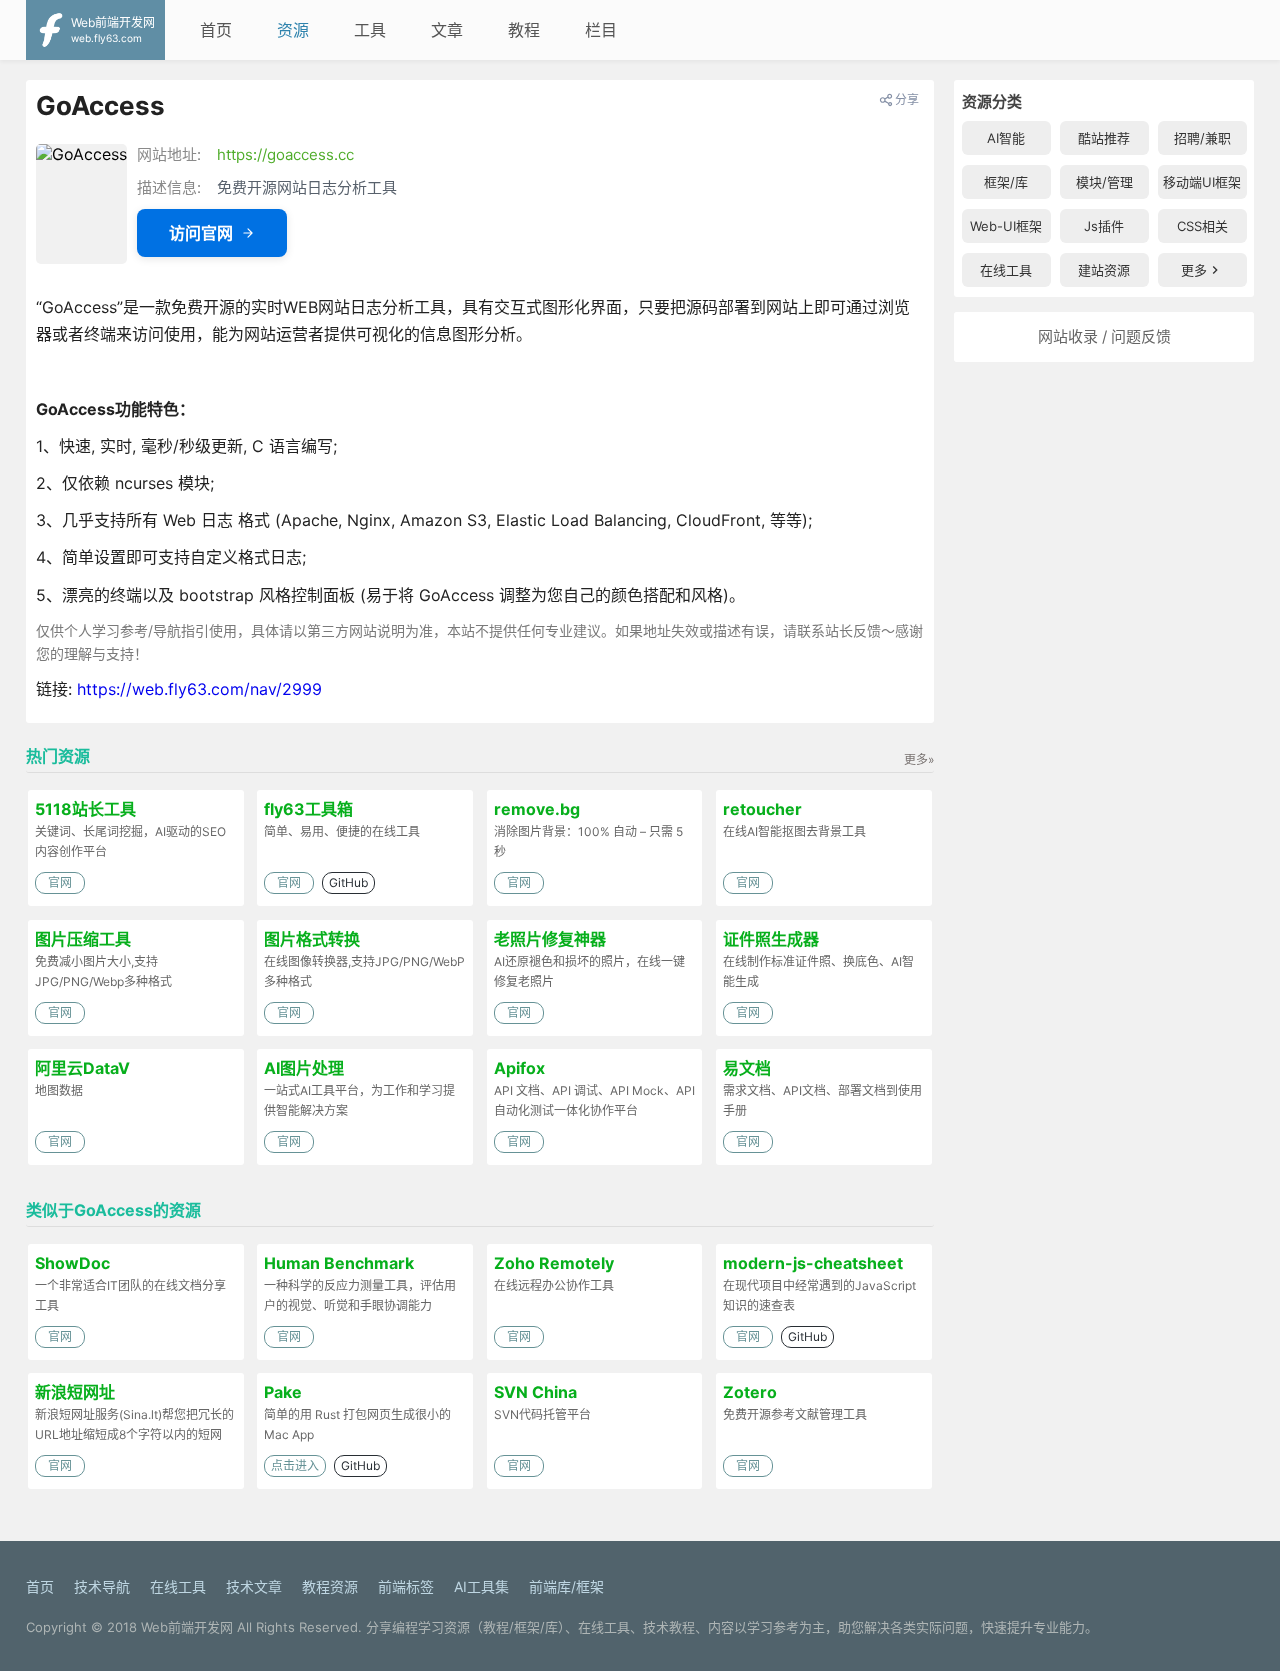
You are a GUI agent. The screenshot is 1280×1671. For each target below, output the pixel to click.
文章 (447, 30)
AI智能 (1006, 138)
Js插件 (1104, 226)
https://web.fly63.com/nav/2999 (199, 689)
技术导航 (102, 1586)
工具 (370, 30)
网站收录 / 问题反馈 (1104, 336)
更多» (919, 759)
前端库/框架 (566, 1586)
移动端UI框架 (1202, 182)
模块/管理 (1104, 182)
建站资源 (1104, 270)
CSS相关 (1202, 226)
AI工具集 (481, 1586)
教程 (524, 30)
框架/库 (1006, 182)
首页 (216, 30)
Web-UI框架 (1006, 226)
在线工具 (1006, 270)
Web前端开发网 (187, 1627)
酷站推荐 (1104, 138)
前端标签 (406, 1586)
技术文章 (254, 1586)
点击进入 (295, 1465)
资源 (293, 30)
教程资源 (330, 1586)
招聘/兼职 (1202, 138)
